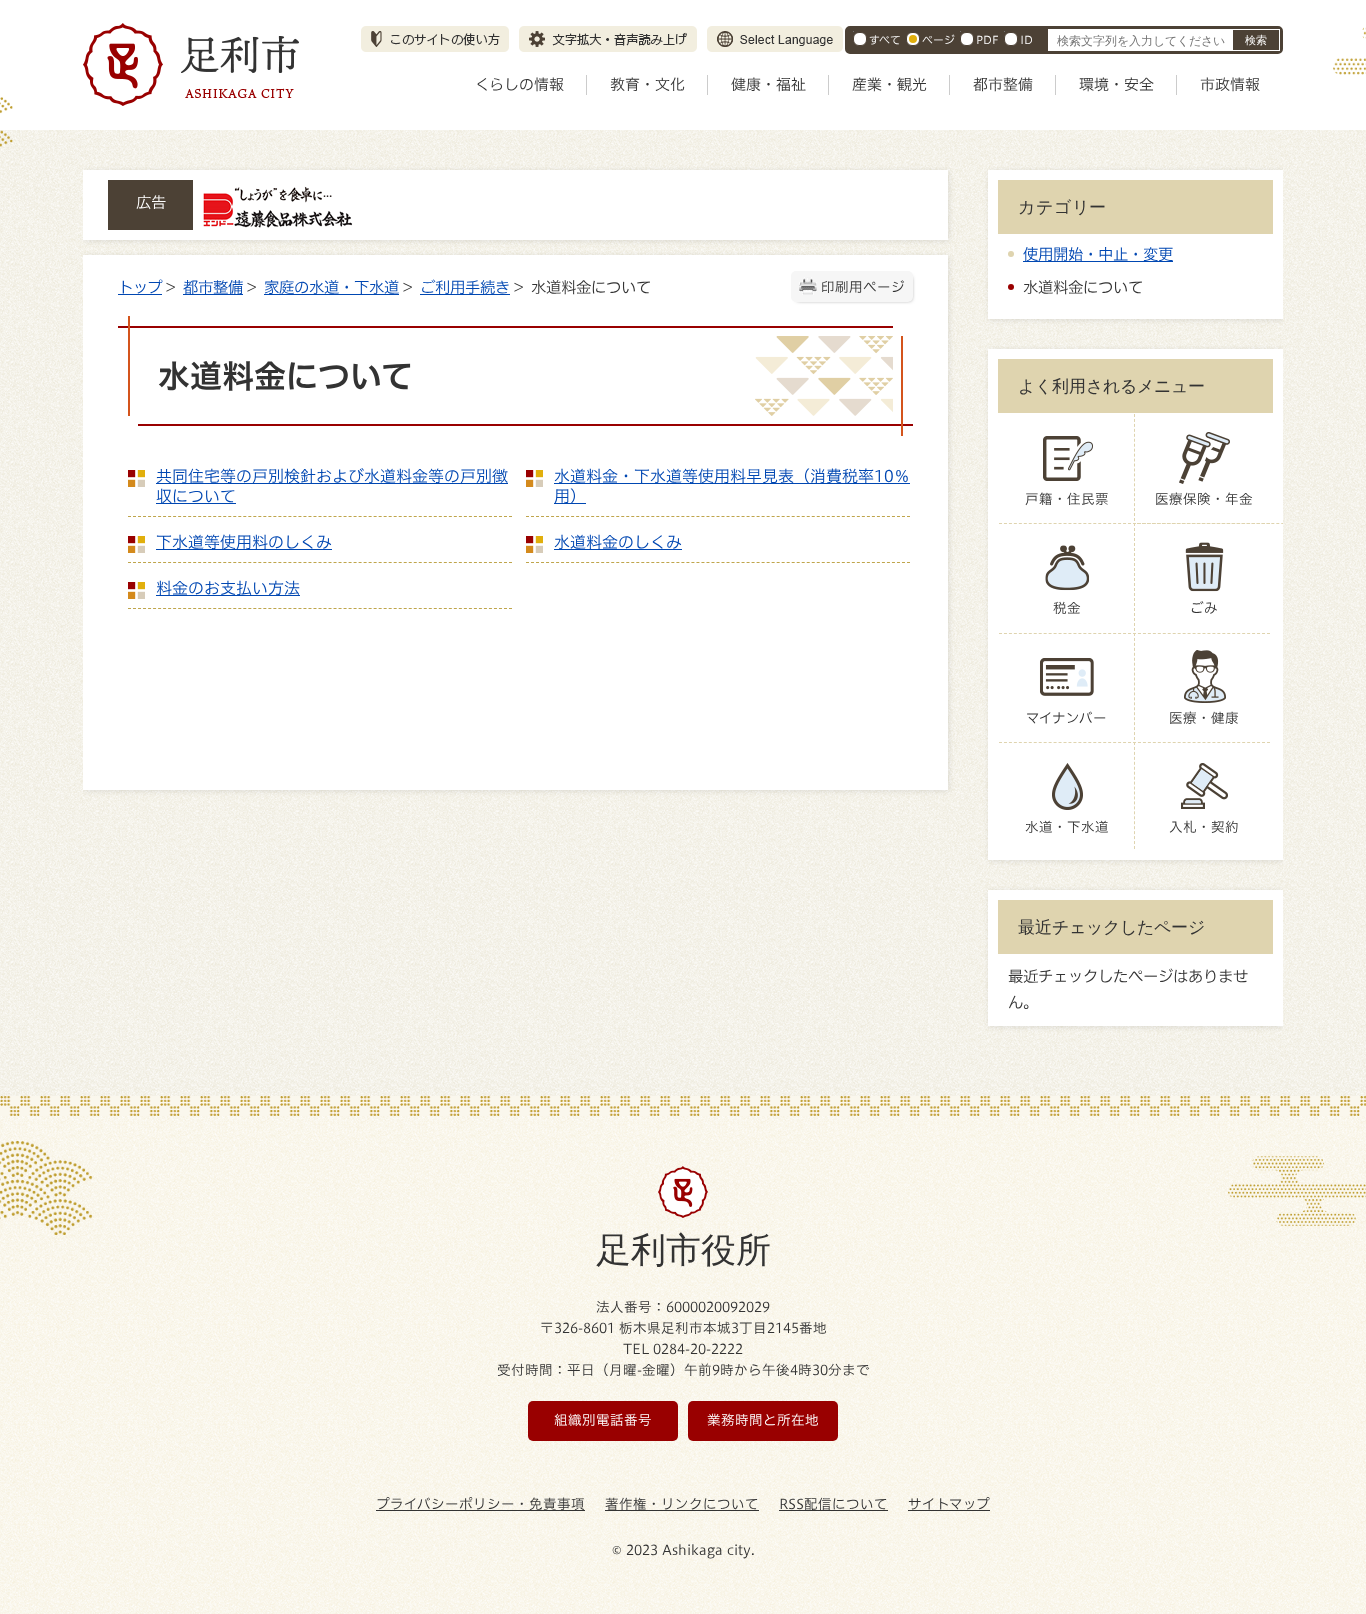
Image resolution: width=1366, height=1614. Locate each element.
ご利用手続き (465, 287)
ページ (938, 39)
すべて (885, 39)
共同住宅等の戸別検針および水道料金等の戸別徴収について (332, 486)
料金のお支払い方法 (228, 588)
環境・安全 (1116, 84)
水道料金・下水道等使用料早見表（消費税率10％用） (732, 486)
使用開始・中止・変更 (1098, 254)
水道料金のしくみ (618, 542)
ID (1026, 39)
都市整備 (1003, 84)
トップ (140, 287)
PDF (987, 39)
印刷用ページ (863, 287)
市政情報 (1230, 84)
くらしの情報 (519, 84)
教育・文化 (647, 84)
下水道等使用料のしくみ (244, 542)
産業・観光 (889, 84)
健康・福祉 (768, 84)
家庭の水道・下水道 (331, 287)
